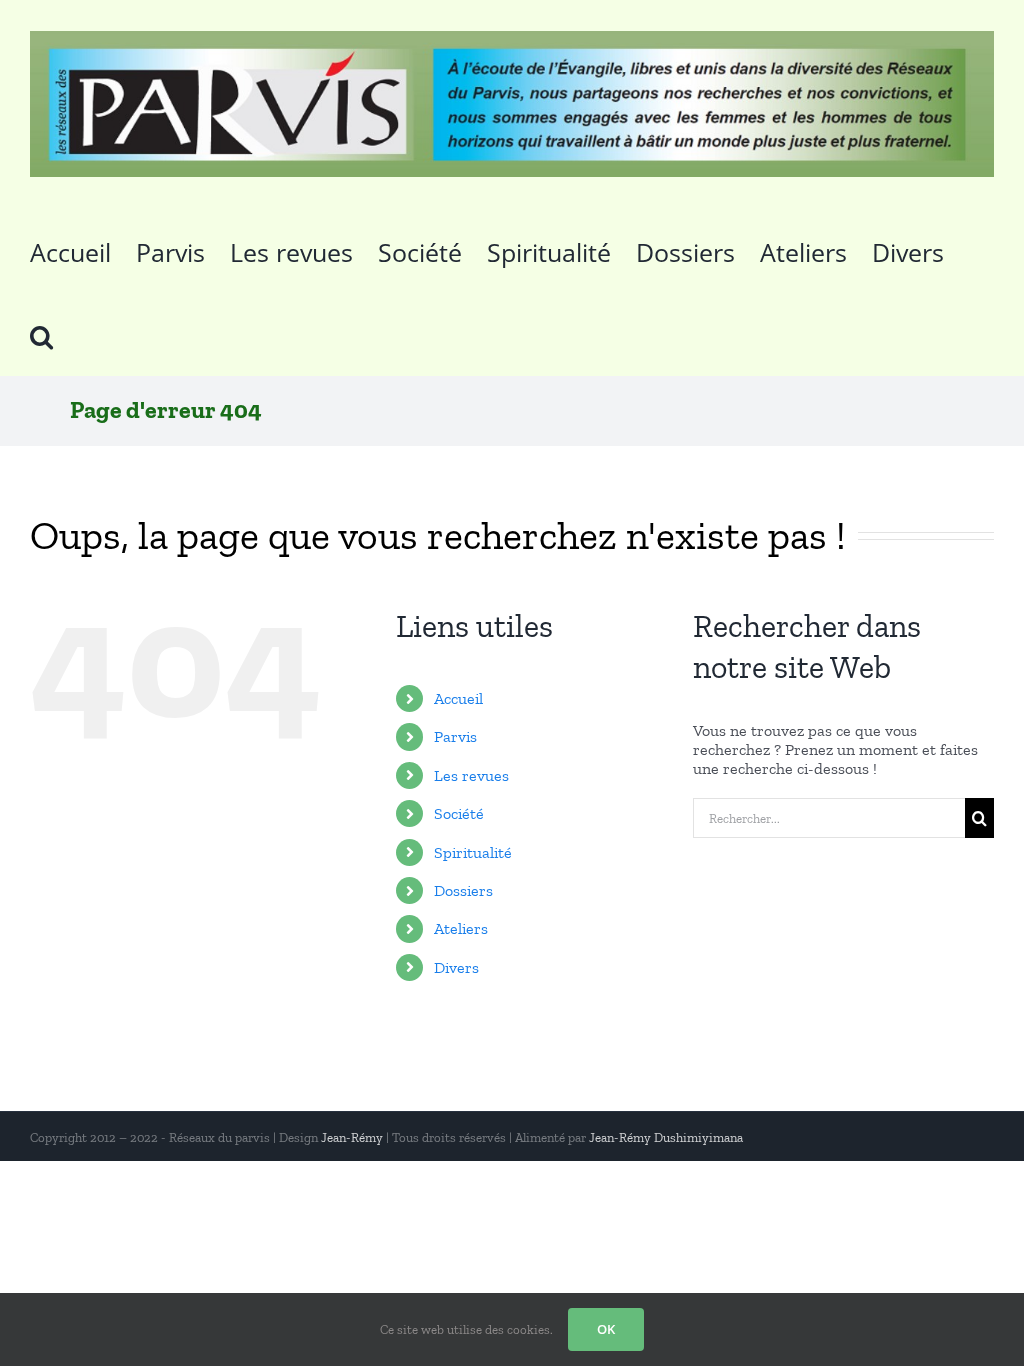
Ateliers (461, 928)
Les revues (471, 775)
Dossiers (463, 890)
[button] (41, 334)
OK (606, 1329)
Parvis (455, 736)
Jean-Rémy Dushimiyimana (666, 1137)
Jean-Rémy (352, 1137)
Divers (456, 967)
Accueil (458, 698)
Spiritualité (473, 852)
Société (459, 813)
